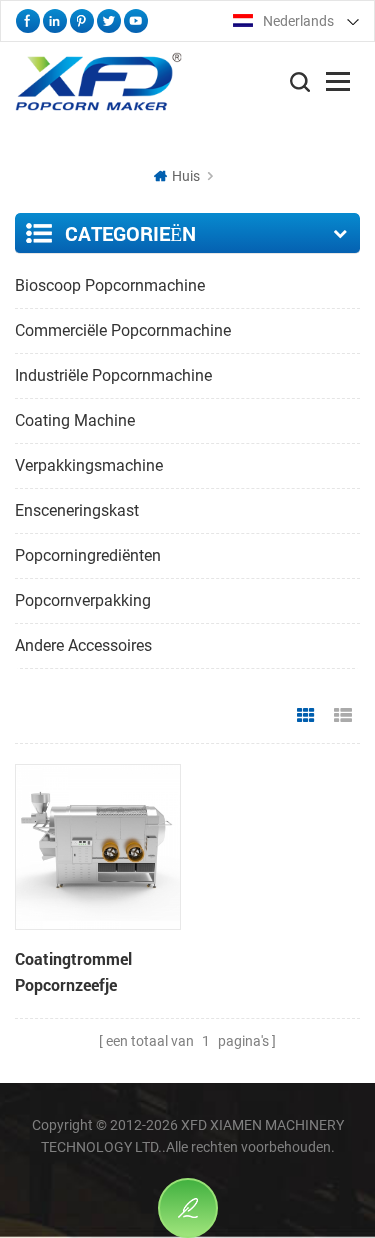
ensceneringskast (77, 510)
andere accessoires (83, 645)
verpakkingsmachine (89, 465)
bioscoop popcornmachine (110, 285)
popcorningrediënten (88, 555)
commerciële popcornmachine (123, 330)
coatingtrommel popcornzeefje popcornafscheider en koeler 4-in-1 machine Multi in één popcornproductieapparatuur (97, 973)
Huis (186, 176)
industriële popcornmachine (113, 375)
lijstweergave (343, 716)
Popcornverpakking (83, 600)
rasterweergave (306, 716)
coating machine (75, 420)
